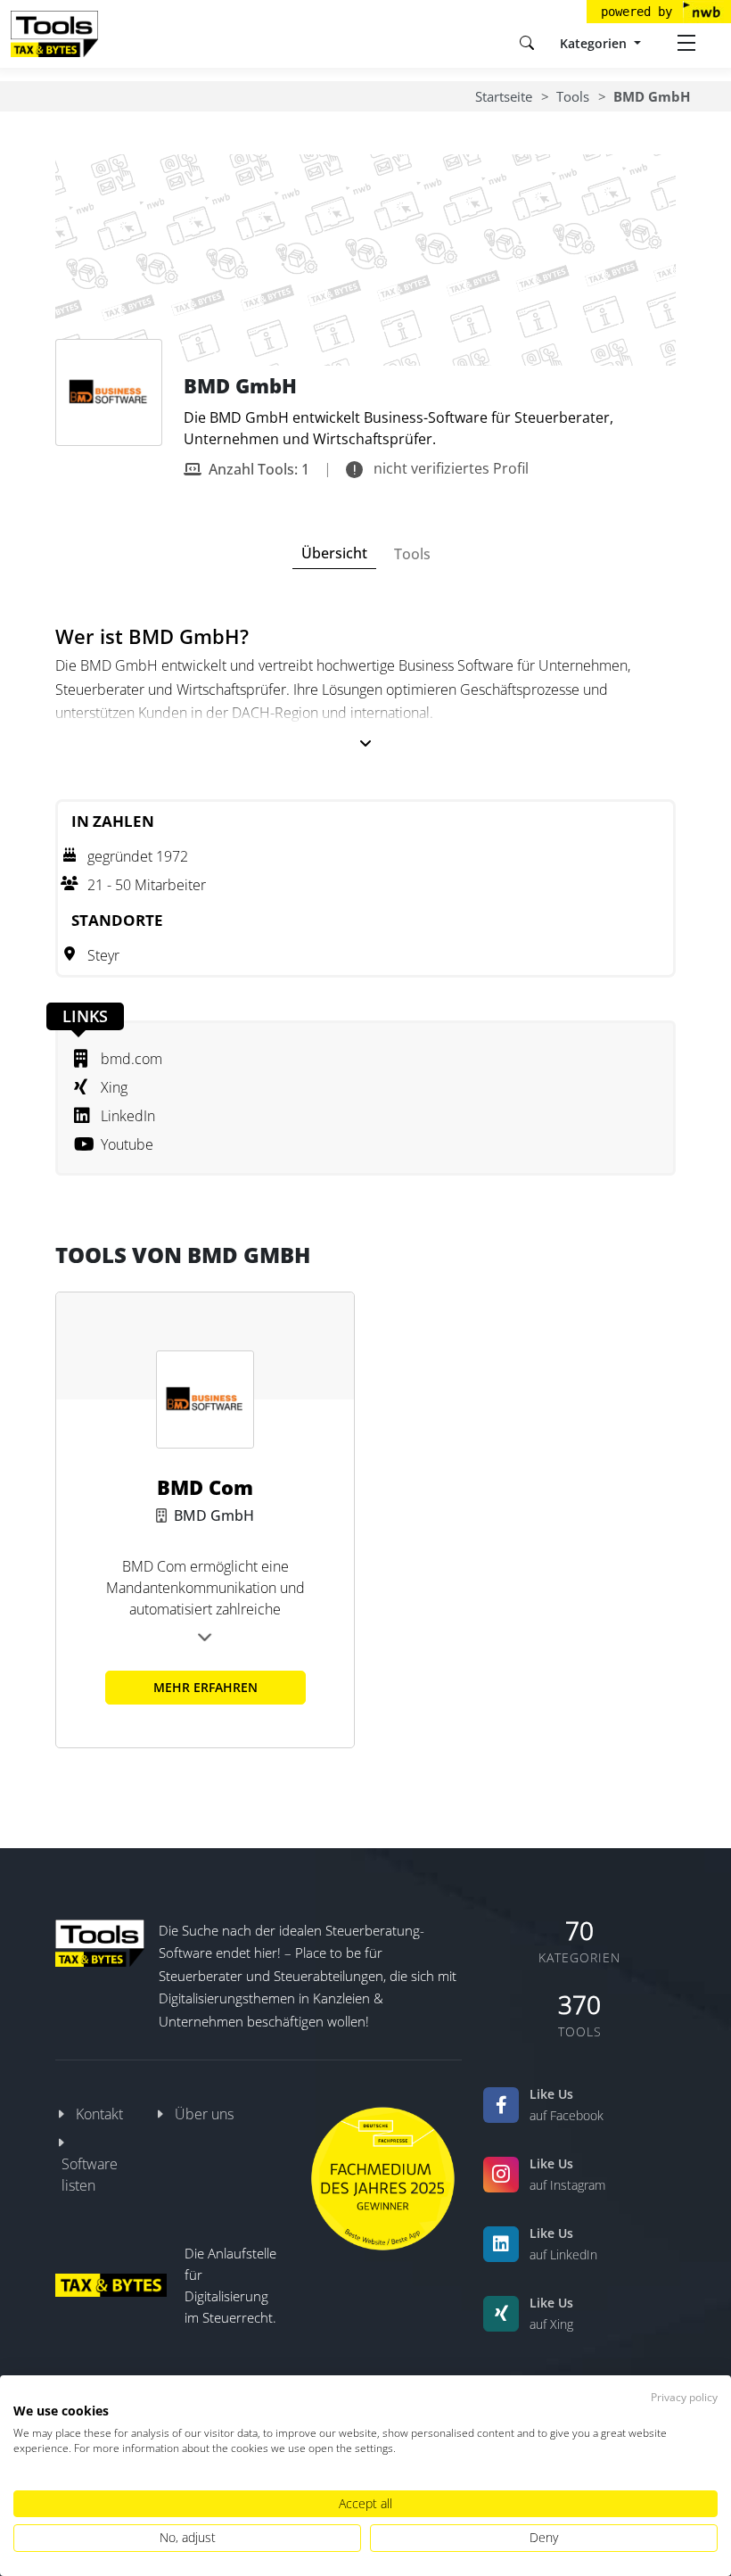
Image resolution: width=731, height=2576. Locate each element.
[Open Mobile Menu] (686, 43)
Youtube (127, 1144)
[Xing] (501, 2314)
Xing (114, 1087)
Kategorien (595, 43)
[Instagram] (501, 2175)
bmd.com (131, 1059)
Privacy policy (684, 2397)
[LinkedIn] (501, 2244)
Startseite (504, 96)
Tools (573, 96)
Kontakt (99, 2114)
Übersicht (334, 553)
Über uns (204, 2114)
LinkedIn (128, 1116)
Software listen (90, 2175)
